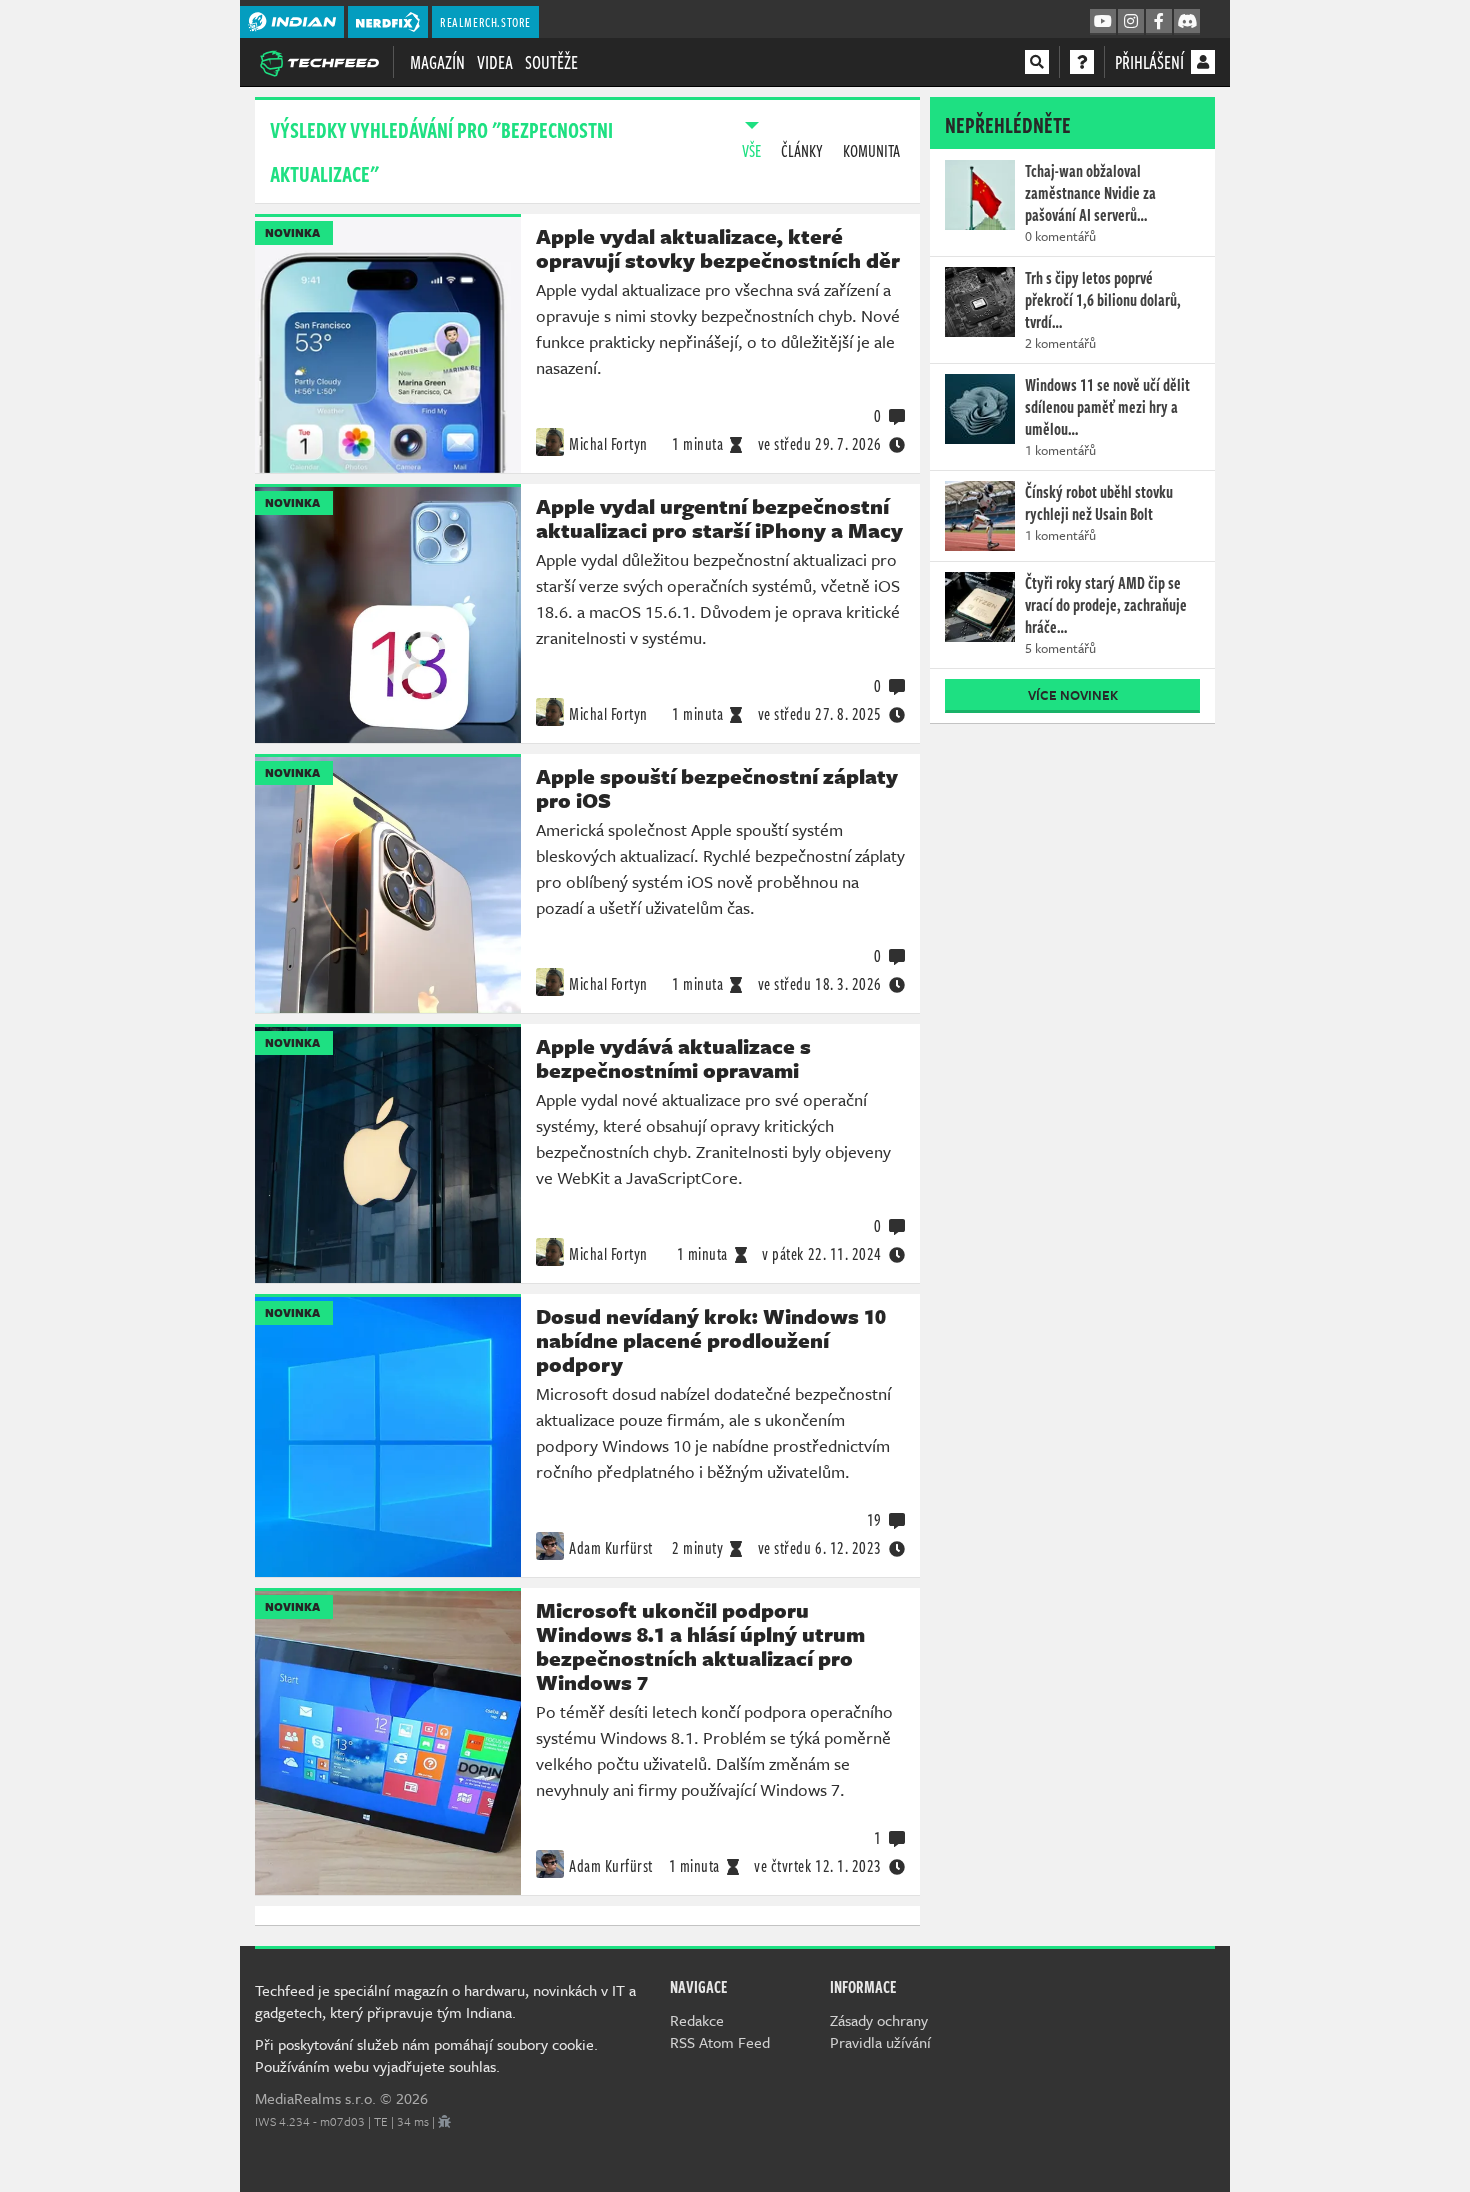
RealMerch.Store (485, 22)
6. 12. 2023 (820, 1548)
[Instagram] (1131, 22)
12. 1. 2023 (818, 1866)
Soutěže (551, 62)
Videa (495, 62)
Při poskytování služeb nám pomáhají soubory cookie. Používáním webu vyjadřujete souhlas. (426, 2055)
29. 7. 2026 (820, 444)
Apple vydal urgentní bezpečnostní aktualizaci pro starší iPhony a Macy (719, 518)
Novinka (292, 232)
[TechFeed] (319, 61)
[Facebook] (1159, 22)
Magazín (437, 62)
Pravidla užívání (880, 2042)
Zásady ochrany (879, 2020)
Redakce (697, 2020)
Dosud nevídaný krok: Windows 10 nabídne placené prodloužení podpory (711, 1340)
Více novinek (1073, 695)
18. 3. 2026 (820, 984)
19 (874, 1520)
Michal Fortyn (608, 444)
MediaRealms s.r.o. (315, 2098)
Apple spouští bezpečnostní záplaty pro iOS (717, 788)
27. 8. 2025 (820, 714)
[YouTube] (1103, 22)
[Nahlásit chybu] (444, 2121)
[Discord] (1187, 22)
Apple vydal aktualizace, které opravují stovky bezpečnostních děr (718, 248)
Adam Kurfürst (611, 1548)
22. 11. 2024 (822, 1254)
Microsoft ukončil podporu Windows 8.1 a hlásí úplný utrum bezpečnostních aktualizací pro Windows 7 (700, 1646)
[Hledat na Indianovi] (1037, 62)
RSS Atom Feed (720, 2042)
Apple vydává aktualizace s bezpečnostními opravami (673, 1058)
